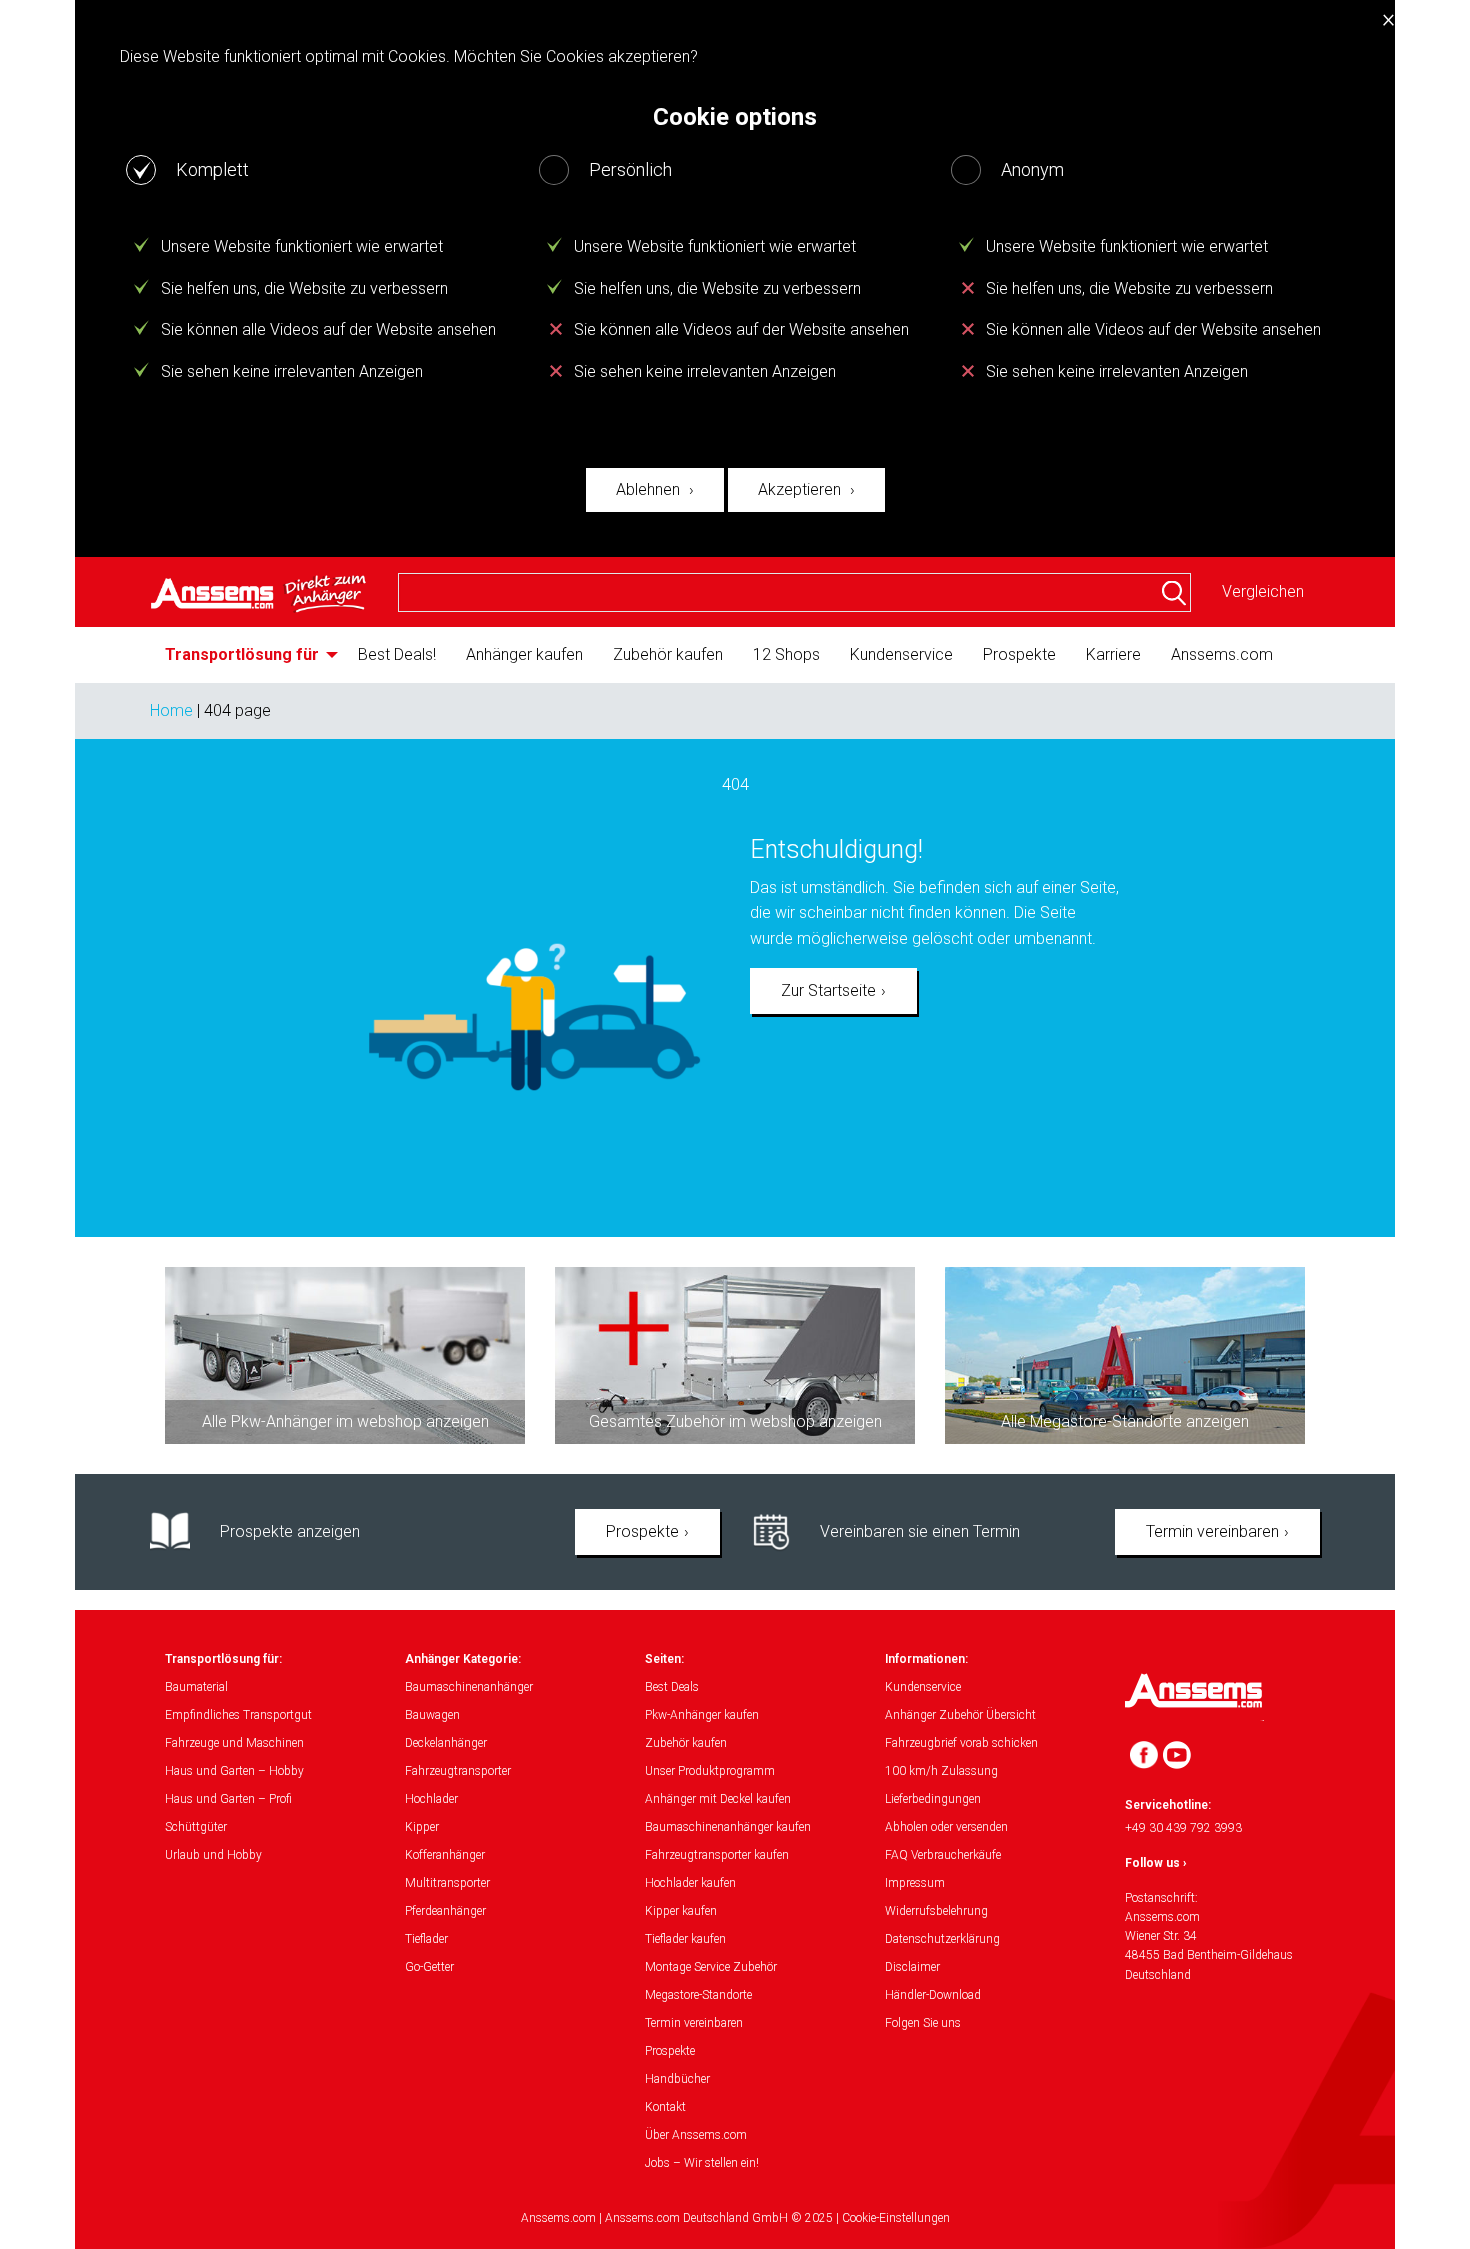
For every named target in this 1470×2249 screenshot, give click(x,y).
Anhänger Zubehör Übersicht (960, 1715)
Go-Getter (429, 1967)
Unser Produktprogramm (710, 1771)
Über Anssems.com (696, 2135)
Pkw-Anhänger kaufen (702, 1715)
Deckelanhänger (446, 1743)
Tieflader (426, 1939)
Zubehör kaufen (668, 654)
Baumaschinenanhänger (469, 1687)
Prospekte (1019, 654)
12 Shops (786, 654)
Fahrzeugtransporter (458, 1771)
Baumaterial (196, 1687)
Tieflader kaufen (685, 1939)
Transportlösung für (242, 654)
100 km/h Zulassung (941, 1771)
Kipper (422, 1827)
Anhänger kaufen (524, 654)
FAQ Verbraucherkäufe (943, 1855)
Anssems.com (1222, 654)
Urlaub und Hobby (213, 1855)
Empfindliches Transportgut (238, 1715)
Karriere (1113, 654)
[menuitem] (246, 655)
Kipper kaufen (681, 1911)
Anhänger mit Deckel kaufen (718, 1799)
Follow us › (1156, 1863)
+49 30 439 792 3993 (1183, 1828)
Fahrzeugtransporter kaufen (717, 1855)
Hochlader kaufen (690, 1883)
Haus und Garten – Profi (228, 1799)
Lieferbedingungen (933, 1799)
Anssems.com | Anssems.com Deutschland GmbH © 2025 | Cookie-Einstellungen (735, 2218)
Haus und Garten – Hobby (234, 1771)
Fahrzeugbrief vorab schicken (961, 1743)
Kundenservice (901, 654)
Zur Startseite (828, 990)
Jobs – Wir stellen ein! (702, 2163)
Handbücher (677, 2079)
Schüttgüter (196, 1827)
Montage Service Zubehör (711, 1967)
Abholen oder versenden (946, 1827)
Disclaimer (912, 1967)
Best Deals (672, 1687)
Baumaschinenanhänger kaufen (728, 1827)
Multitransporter (447, 1883)
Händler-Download (933, 1995)
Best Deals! (397, 654)
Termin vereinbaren (1212, 1531)
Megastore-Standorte (698, 1995)
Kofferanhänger (445, 1855)
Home (171, 710)
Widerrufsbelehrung (936, 1911)
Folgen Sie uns (923, 2023)
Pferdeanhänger (445, 1911)
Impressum (915, 1883)
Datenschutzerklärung (942, 1939)
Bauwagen (432, 1715)
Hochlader (431, 1799)
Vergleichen (1263, 591)
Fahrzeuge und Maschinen (234, 1743)
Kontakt (665, 2107)
